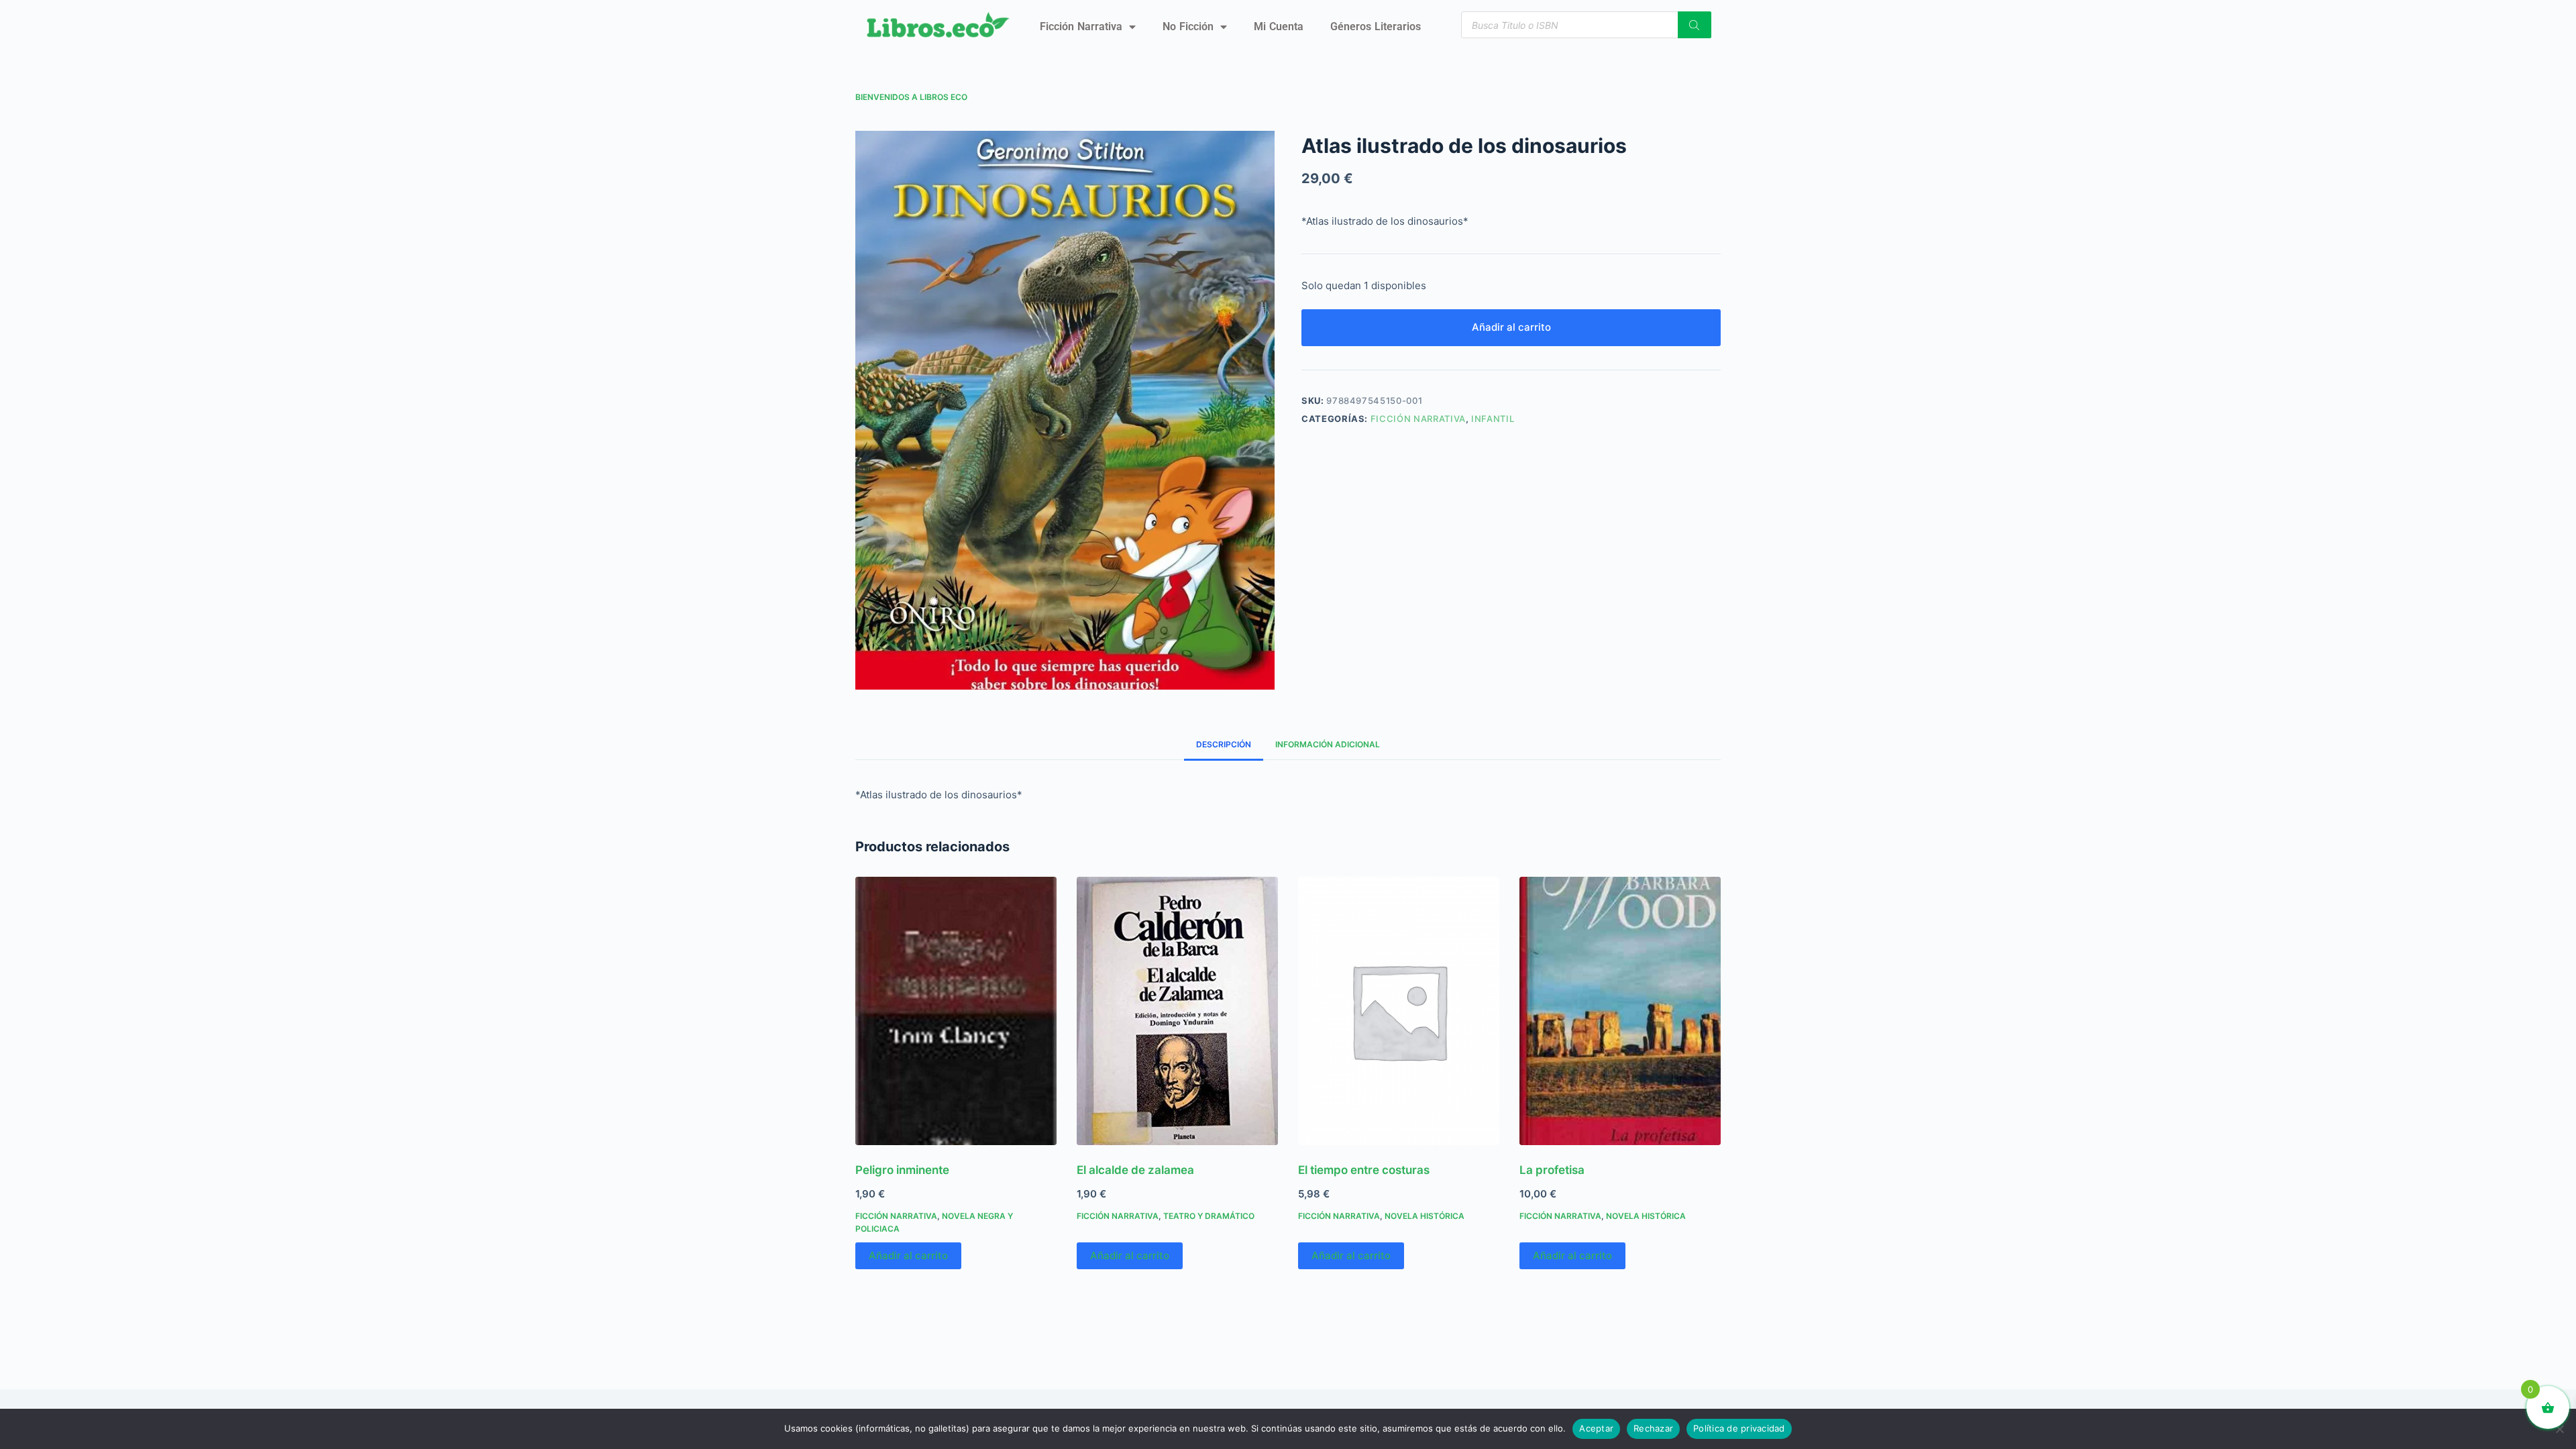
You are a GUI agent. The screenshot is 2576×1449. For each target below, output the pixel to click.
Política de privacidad (1739, 1428)
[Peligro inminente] (956, 1011)
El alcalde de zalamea (1135, 1170)
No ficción (1188, 26)
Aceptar (1596, 1428)
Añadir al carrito (1511, 327)
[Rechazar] (2559, 1429)
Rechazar (1653, 1428)
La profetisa (1552, 1170)
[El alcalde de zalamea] (1177, 1011)
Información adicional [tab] (1328, 744)
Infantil (1493, 419)
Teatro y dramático (1209, 1216)
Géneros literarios (1376, 26)
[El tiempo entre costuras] (1399, 1011)
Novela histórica (1425, 1216)
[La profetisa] (1620, 1011)
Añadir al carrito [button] (908, 1255)
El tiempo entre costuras (1364, 1170)
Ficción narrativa (1081, 26)
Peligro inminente (902, 1170)
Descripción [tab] (1224, 744)
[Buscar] (1695, 25)
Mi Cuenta (1279, 26)
